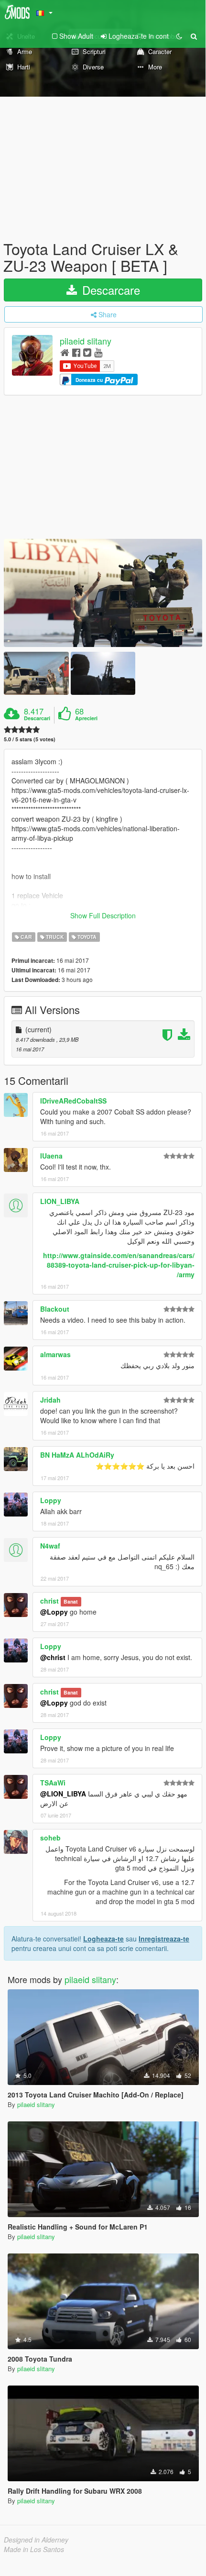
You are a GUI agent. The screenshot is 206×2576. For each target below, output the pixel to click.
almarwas (55, 1354)
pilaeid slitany (86, 341)
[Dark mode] (179, 36)
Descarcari (37, 718)
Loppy (51, 1500)
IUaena (51, 1156)
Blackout (55, 1309)
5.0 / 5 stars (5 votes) (30, 739)
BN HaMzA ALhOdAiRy (77, 1455)
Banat (71, 1601)
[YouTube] (98, 352)
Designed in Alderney (36, 2540)
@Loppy (54, 1612)
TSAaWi (53, 1783)
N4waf (50, 1546)
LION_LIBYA (60, 1201)
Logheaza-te (103, 1939)
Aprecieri (86, 718)
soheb (50, 1838)
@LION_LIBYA (63, 1794)
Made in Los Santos (34, 2549)
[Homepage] (65, 352)
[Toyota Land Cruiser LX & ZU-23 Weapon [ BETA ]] (103, 593)
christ (49, 1601)
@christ (53, 1657)
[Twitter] (87, 352)
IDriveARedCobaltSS (73, 1101)
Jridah (50, 1400)
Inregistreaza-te (164, 1939)
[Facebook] (76, 352)
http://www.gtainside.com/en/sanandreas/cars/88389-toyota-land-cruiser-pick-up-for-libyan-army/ (119, 1265)
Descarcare (109, 290)
